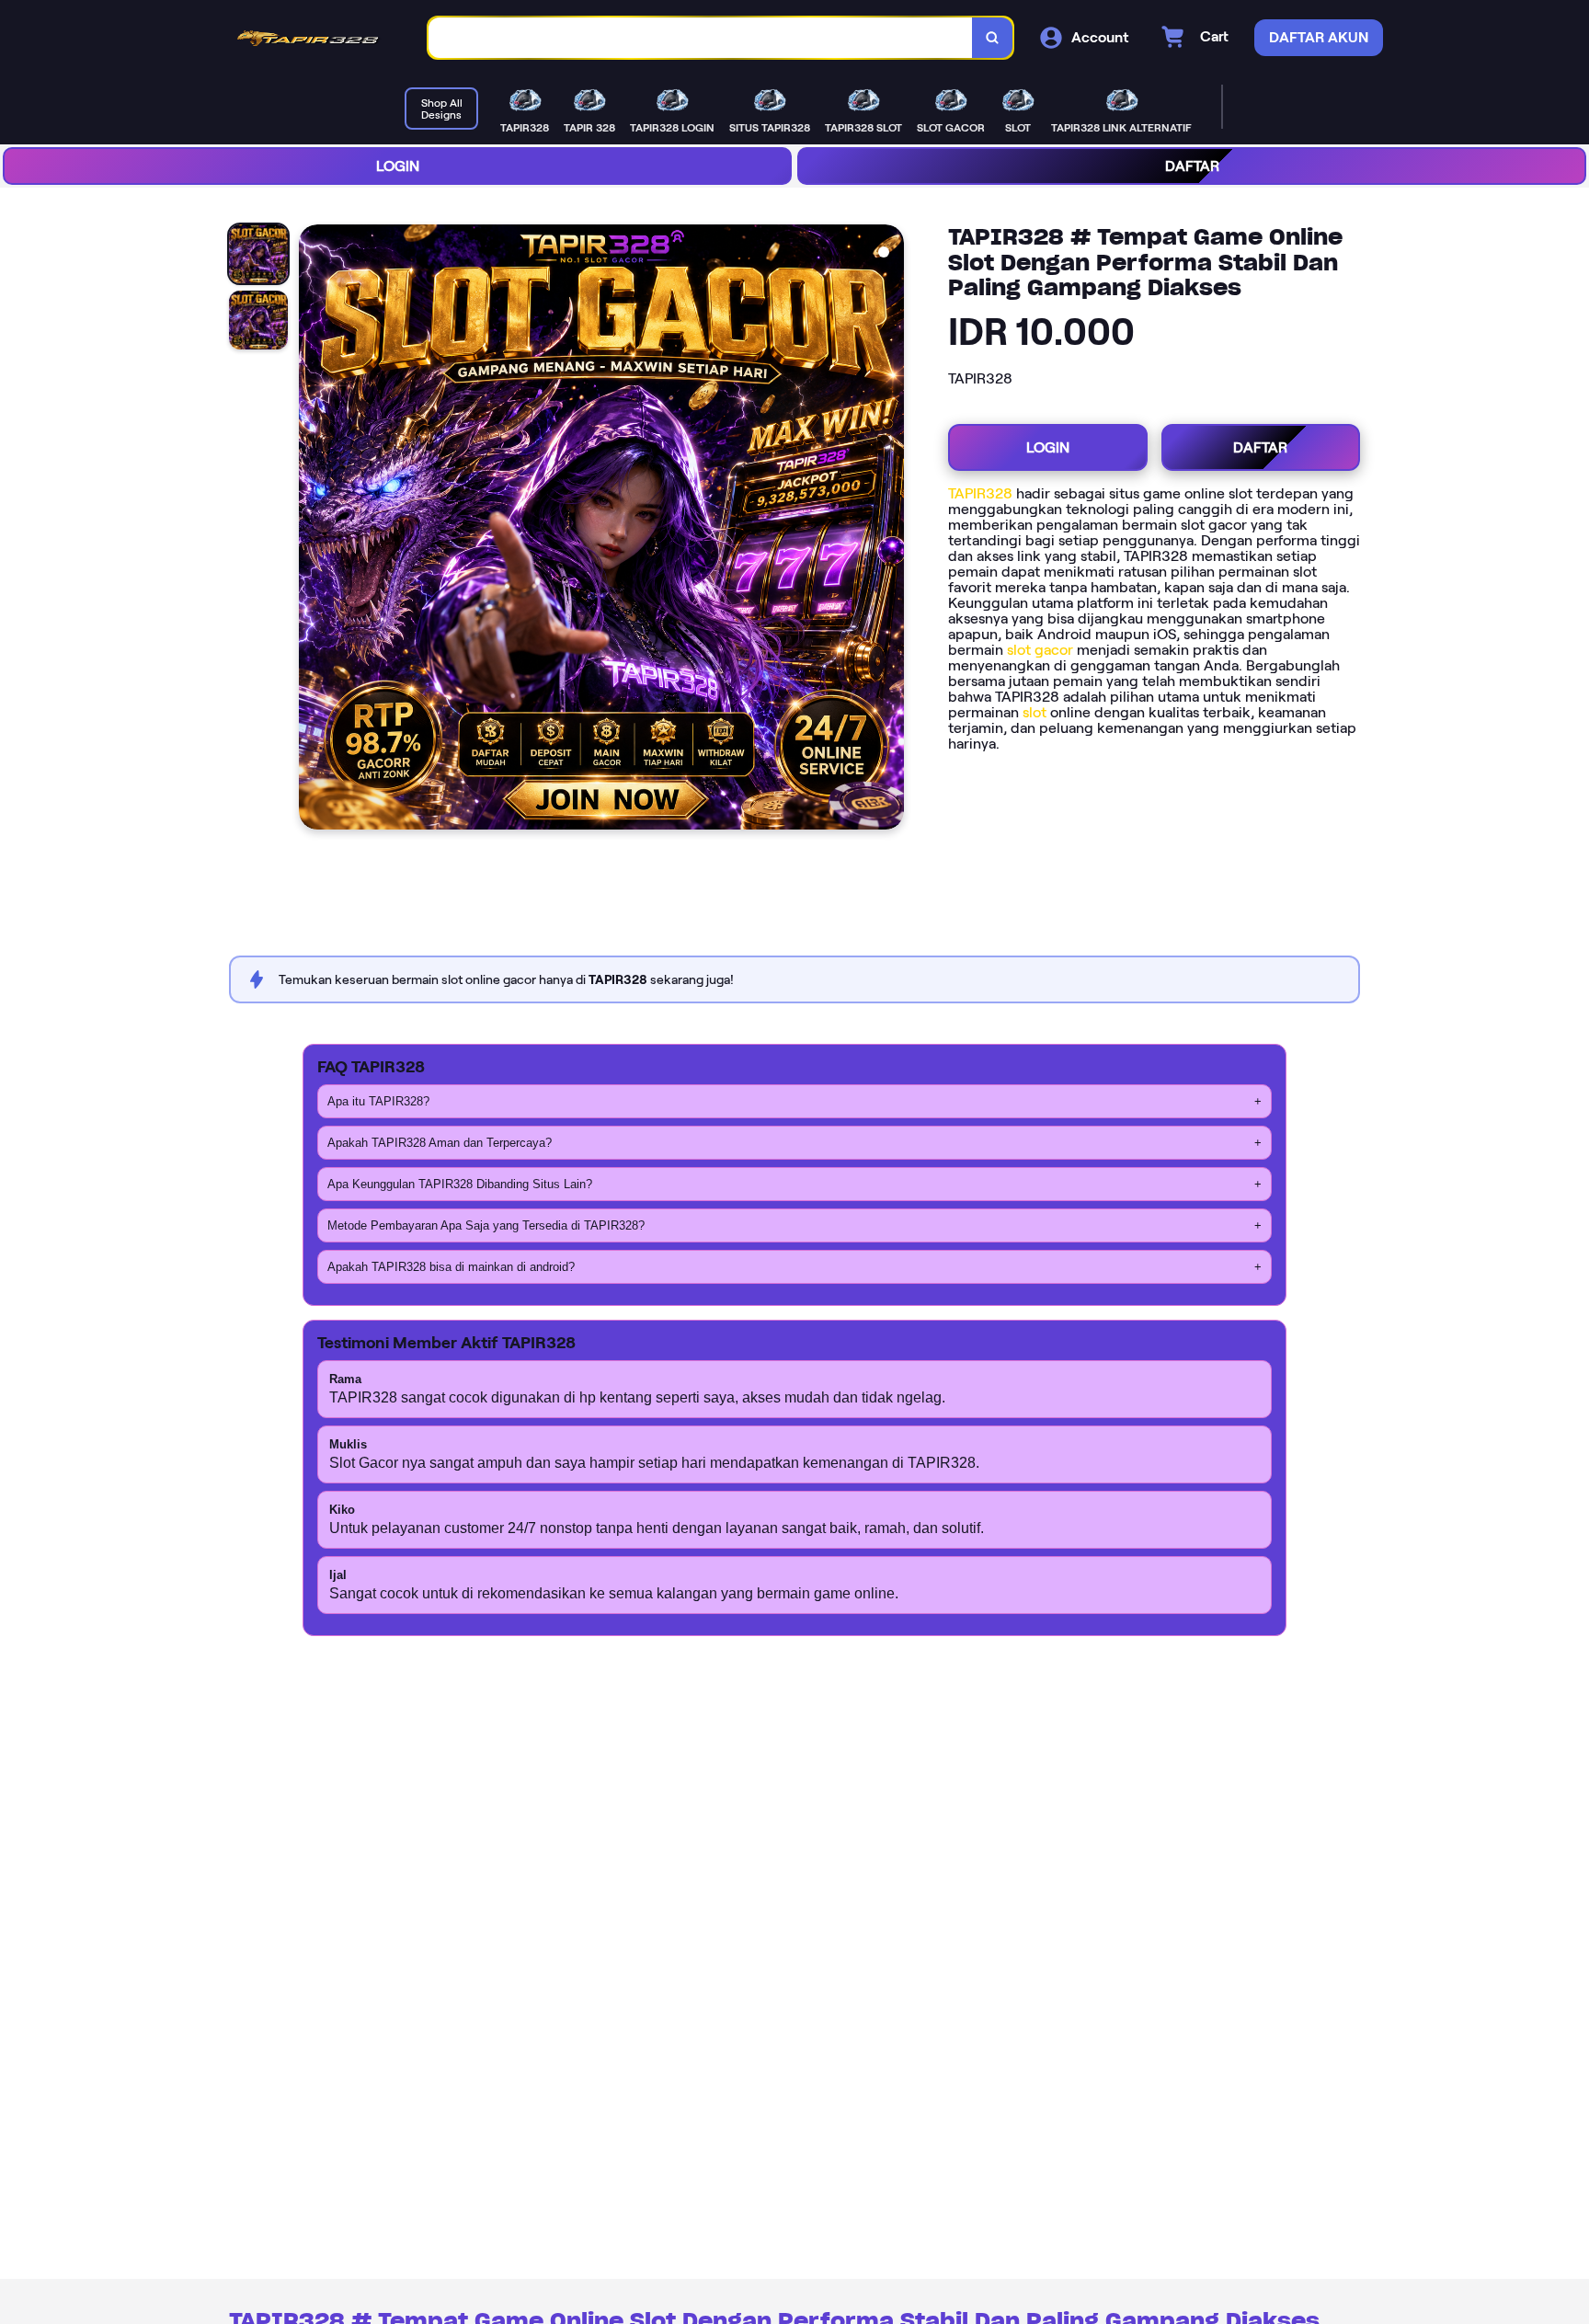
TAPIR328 (980, 493)
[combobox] (701, 38)
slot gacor (1040, 650)
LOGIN (398, 166)
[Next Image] (889, 530)
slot (1035, 712)
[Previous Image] (314, 530)
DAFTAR (1192, 166)
